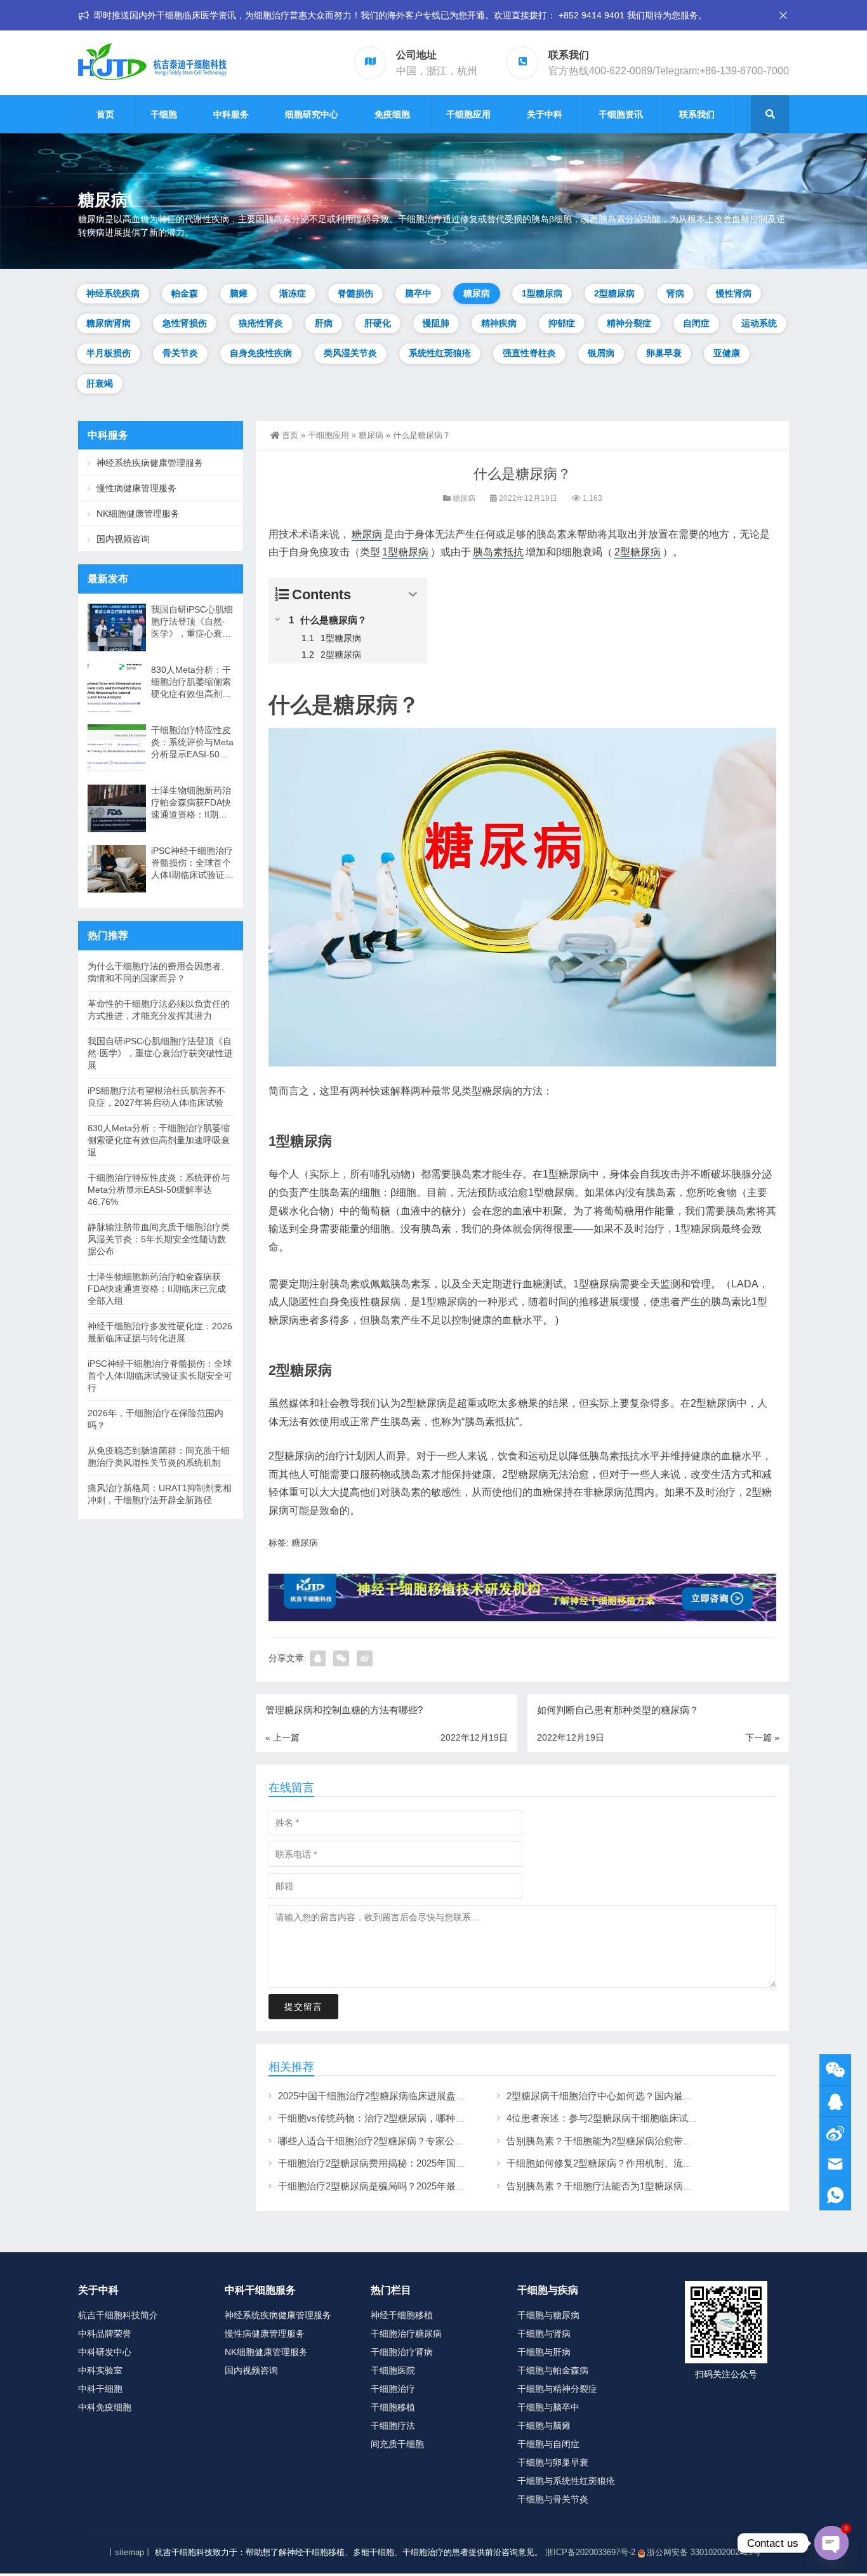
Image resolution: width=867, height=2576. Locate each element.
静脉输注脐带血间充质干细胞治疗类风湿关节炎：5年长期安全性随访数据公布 (159, 1239)
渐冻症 (293, 293)
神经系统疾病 (113, 293)
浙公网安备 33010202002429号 (704, 2552)
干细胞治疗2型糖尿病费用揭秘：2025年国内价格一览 (391, 2163)
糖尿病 (477, 293)
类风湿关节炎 (350, 353)
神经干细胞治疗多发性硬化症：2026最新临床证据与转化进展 (160, 1332)
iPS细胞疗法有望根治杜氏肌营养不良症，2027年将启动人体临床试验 (156, 1097)
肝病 (324, 323)
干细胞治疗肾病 (402, 2352)
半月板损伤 (109, 353)
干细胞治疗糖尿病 (406, 2334)
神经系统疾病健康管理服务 (150, 463)
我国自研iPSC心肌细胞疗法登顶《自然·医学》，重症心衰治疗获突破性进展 (192, 622)
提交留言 (303, 2007)
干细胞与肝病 (544, 2352)
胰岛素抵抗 (498, 552)
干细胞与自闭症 (548, 2444)
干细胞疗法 (393, 2426)
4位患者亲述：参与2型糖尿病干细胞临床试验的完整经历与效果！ (645, 2118)
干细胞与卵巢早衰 (553, 2462)
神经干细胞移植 (402, 2315)
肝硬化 (378, 323)
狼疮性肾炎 (261, 323)
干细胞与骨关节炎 (553, 2499)
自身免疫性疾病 (261, 353)
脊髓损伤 (355, 293)
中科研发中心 (105, 2352)
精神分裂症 (629, 323)
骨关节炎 (180, 353)
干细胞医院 (393, 2370)
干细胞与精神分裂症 (557, 2389)
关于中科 (545, 114)
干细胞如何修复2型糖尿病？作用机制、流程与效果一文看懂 (633, 2163)
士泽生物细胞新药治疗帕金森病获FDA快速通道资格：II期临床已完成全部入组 (191, 803)
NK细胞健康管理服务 (138, 514)
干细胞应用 (468, 114)
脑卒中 (418, 293)
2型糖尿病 (614, 293)
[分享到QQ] (318, 1658)
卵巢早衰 (664, 353)
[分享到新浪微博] (365, 1658)
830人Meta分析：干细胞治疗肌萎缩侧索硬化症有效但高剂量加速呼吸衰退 (191, 682)
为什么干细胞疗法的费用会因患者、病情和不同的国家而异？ (159, 972)
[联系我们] (835, 2101)
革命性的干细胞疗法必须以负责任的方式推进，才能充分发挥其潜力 (159, 1010)
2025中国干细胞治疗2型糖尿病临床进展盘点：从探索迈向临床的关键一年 (433, 2096)
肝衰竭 (100, 383)
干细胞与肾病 (544, 2334)
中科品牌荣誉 (105, 2334)
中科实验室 (100, 2370)
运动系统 (759, 323)
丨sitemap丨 (129, 2552)
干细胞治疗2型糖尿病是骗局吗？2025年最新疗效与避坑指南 (405, 2186)
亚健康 (727, 353)
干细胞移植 (393, 2407)
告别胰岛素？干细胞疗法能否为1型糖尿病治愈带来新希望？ (633, 2186)
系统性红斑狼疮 (440, 353)
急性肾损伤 (185, 323)
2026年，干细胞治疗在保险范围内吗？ (156, 1419)
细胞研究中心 (312, 114)
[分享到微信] (341, 1658)
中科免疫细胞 (105, 2407)
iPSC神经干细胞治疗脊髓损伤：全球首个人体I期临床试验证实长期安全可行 (192, 863)
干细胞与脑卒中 (548, 2407)
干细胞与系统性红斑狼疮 (566, 2481)
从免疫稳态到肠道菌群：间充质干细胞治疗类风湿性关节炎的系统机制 (159, 1457)
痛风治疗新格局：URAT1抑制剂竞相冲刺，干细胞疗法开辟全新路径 (160, 1494)
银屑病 (601, 353)
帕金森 (185, 293)
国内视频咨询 (123, 539)
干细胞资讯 (621, 114)
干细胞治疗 (393, 2389)
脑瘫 (239, 293)
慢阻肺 (436, 323)
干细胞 (164, 114)
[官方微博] (835, 2133)
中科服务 (231, 114)
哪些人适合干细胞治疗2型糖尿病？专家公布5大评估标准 (397, 2141)
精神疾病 (499, 323)
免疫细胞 (392, 114)
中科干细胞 (100, 2389)
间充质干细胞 (397, 2444)
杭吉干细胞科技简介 (118, 2315)
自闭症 (696, 323)
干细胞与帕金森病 (553, 2370)
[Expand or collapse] (413, 594)
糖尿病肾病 (109, 323)
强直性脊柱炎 (529, 353)
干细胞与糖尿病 (548, 2315)
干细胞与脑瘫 (544, 2426)
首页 (105, 114)
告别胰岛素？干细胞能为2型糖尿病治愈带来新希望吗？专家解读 (642, 2141)
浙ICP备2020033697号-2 (590, 2552)
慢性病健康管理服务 (136, 488)
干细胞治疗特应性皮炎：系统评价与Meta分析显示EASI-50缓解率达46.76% (192, 743)
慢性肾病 (734, 293)
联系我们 (697, 114)
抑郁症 (562, 323)
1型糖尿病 (542, 293)
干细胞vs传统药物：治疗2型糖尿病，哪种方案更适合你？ (400, 2118)
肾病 (675, 293)
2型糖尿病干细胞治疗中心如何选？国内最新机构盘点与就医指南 (642, 2096)
